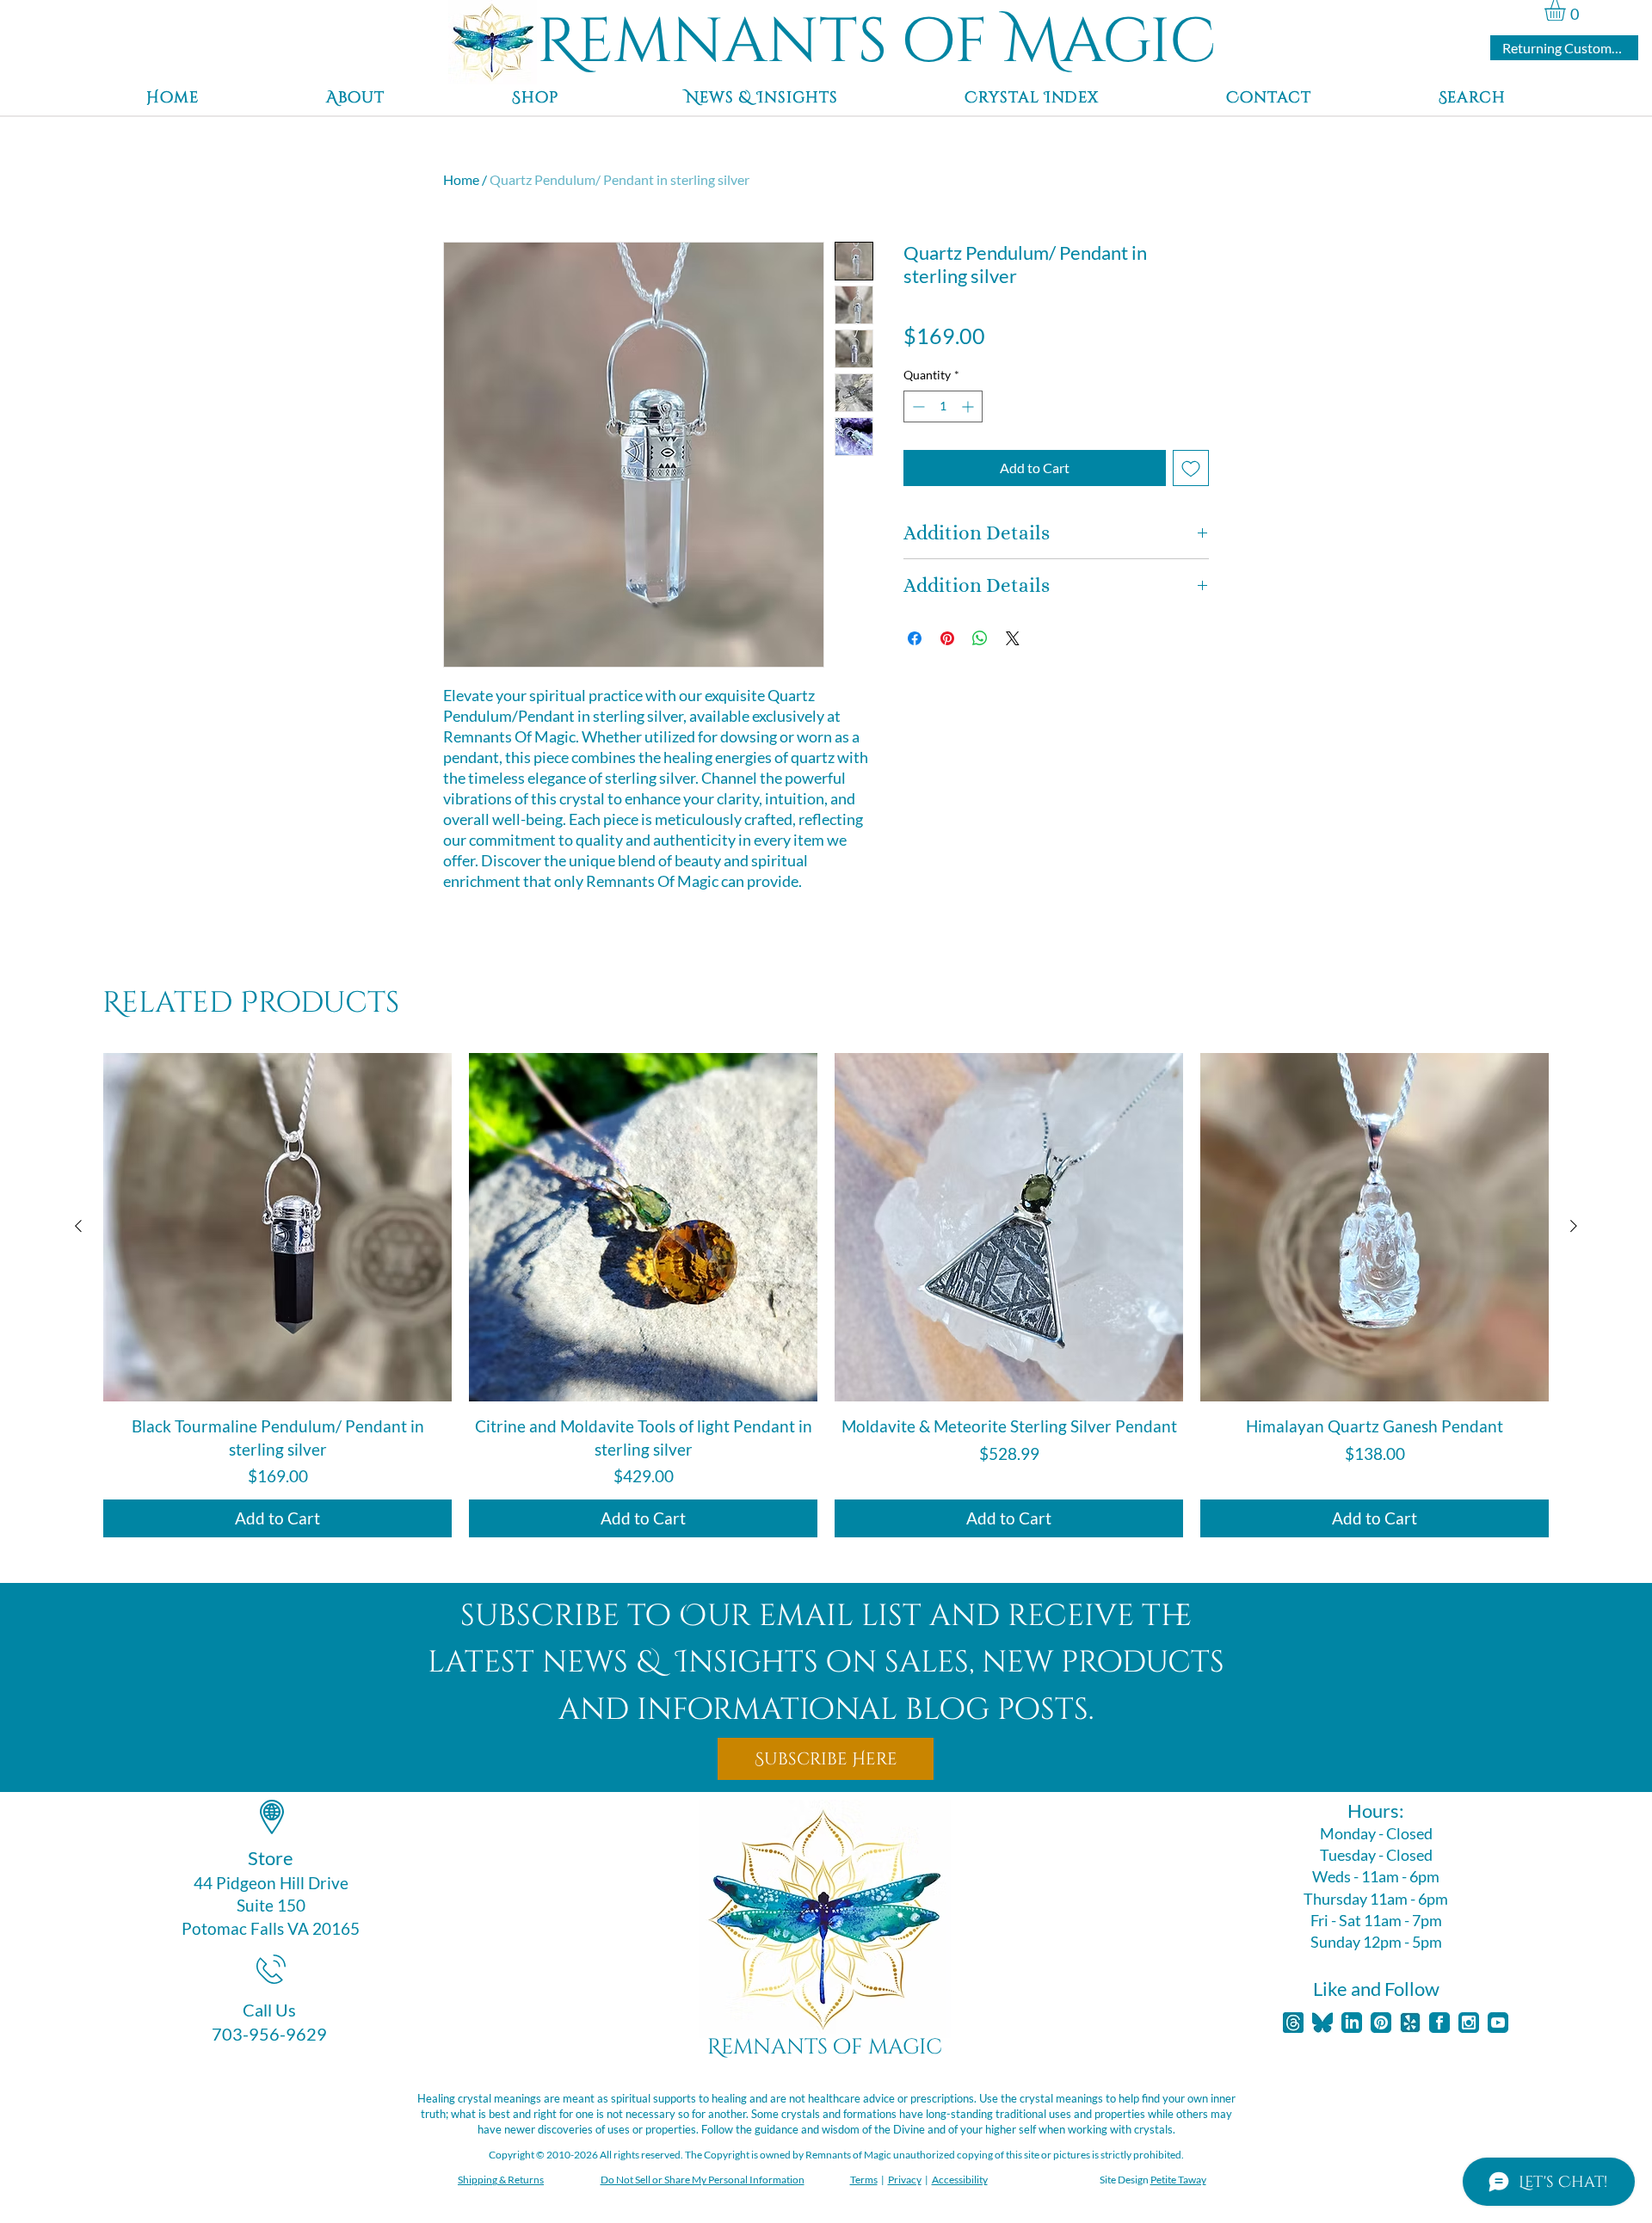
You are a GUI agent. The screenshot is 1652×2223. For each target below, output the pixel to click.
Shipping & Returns (501, 2180)
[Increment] (969, 406)
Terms (864, 2180)
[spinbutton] (943, 406)
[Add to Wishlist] (1191, 468)
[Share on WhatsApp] (980, 638)
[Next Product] (1574, 1226)
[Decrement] (917, 406)
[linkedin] (1352, 2023)
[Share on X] (1013, 638)
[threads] (1293, 2023)
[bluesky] (1322, 2023)
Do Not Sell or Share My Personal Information (703, 2180)
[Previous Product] (78, 1226)
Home (461, 179)
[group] (826, 1295)
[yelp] (1410, 2023)
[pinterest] (1381, 2023)
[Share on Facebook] (915, 638)
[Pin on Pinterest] (947, 638)
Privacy (905, 2180)
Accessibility (960, 2180)
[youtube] (1498, 2023)
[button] (1567, 10)
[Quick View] (277, 1227)
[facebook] (1439, 2023)
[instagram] (1469, 2023)
